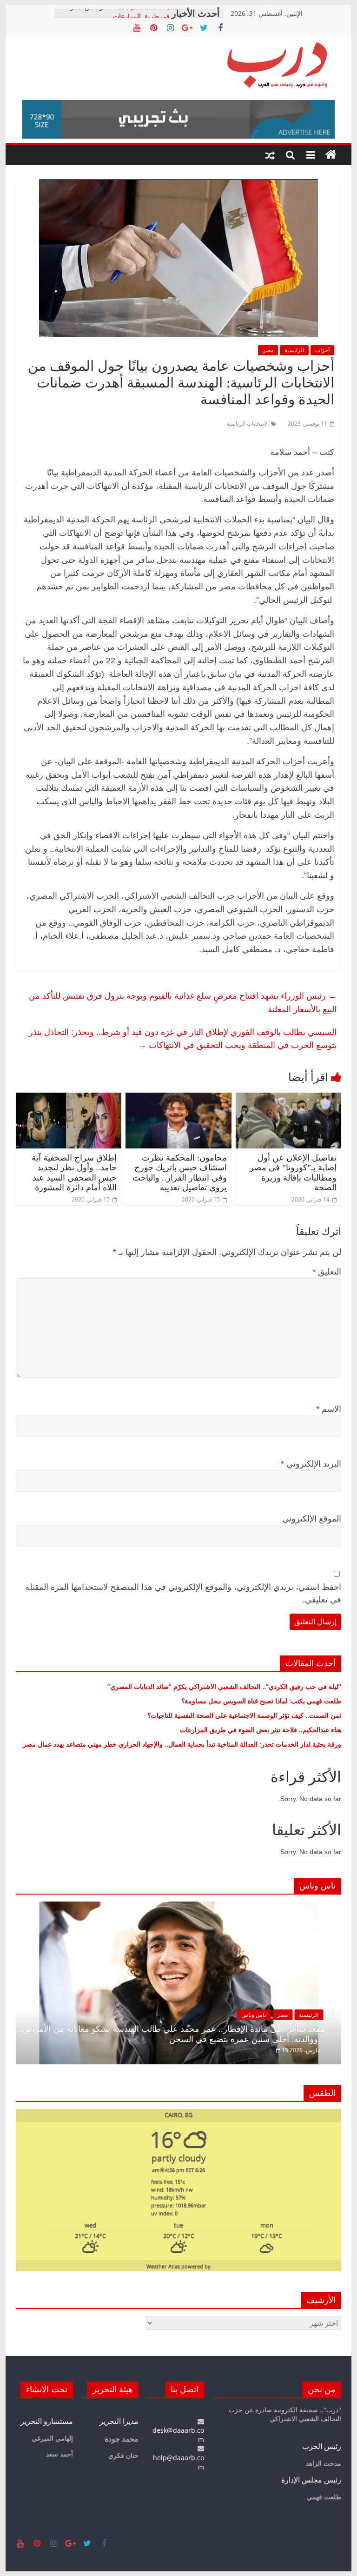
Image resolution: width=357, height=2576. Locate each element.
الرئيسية (294, 350)
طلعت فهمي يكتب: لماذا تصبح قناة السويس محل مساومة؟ (261, 1701)
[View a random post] (270, 155)
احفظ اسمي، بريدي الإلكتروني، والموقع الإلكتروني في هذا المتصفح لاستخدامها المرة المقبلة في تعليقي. (183, 1593)
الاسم (329, 1409)
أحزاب (322, 350)
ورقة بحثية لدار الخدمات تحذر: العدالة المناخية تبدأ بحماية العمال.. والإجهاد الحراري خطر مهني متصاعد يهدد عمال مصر (182, 1744)
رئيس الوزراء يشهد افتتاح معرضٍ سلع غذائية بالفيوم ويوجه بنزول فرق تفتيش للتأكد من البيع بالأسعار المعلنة (183, 1002)
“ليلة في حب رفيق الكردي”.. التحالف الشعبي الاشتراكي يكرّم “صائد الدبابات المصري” (224, 1686)
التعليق (327, 1272)
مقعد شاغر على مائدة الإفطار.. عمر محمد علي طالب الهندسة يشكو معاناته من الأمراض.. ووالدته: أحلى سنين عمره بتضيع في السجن (171, 2034)
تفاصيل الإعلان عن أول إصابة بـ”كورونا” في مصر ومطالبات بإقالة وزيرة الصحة (293, 1173)
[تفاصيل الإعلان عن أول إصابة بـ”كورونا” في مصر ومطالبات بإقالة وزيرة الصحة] (289, 1098)
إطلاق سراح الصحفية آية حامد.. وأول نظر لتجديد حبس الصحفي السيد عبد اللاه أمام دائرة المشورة (74, 1173)
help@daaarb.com (178, 2462)
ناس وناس (254, 2015)
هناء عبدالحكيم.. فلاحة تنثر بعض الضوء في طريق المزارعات (118, 18)
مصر (268, 350)
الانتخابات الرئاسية (248, 424)
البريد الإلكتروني (311, 1464)
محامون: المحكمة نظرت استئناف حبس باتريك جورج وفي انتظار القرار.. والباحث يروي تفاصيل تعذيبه (180, 1173)
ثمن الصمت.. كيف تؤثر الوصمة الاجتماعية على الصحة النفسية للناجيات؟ (244, 1715)
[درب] (331, 155)
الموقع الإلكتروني (312, 1519)
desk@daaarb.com (178, 2435)
